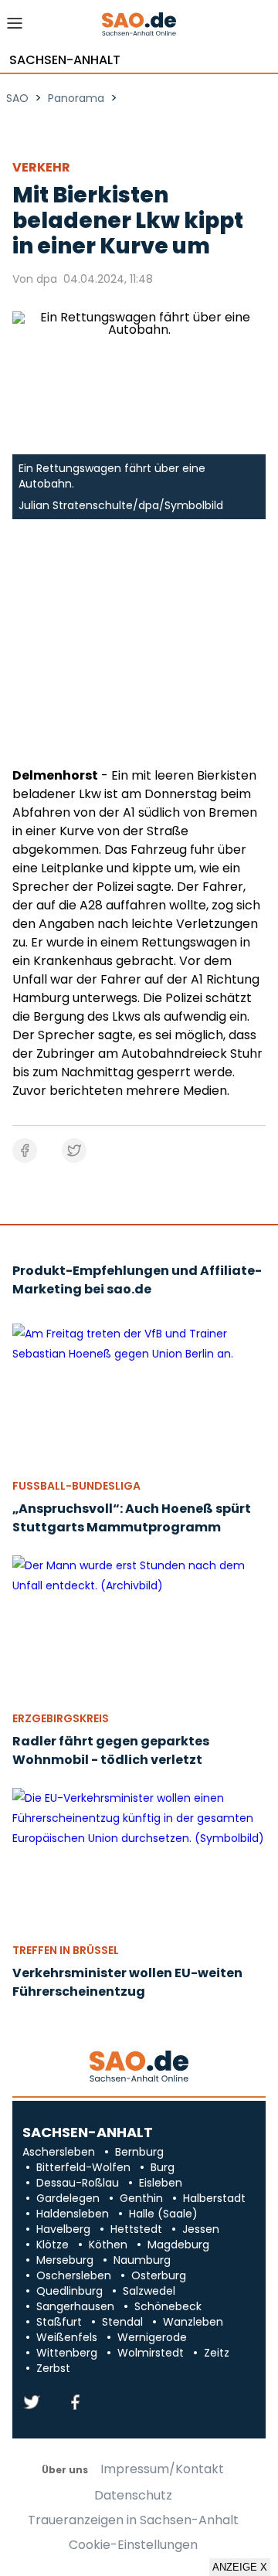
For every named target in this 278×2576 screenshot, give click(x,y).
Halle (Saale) (163, 2214)
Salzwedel (149, 2291)
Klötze (53, 2245)
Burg (163, 2167)
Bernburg (139, 2152)
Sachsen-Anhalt (65, 60)
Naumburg (142, 2260)
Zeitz (217, 2353)
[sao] (139, 2067)
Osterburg (159, 2275)
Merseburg (65, 2260)
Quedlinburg (69, 2291)
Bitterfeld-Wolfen (83, 2167)
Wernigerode (152, 2337)
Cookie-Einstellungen (133, 2545)
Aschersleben (59, 2152)
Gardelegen (68, 2198)
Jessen (201, 2229)
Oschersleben (74, 2275)
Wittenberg (67, 2353)
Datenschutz (133, 2496)
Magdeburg (178, 2245)
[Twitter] (32, 2403)
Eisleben (161, 2183)
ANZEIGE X (240, 2567)
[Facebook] (75, 2403)
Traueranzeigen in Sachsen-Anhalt (133, 2520)
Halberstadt (214, 2198)
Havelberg (63, 2229)
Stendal (122, 2322)
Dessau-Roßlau (78, 2183)
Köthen (108, 2245)
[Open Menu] (15, 27)
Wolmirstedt (151, 2353)
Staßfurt (59, 2322)
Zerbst (53, 2368)
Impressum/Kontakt (162, 2469)
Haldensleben (73, 2214)
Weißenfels (67, 2337)
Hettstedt (136, 2229)
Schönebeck (168, 2306)
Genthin (141, 2198)
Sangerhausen (75, 2306)
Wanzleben (193, 2322)
